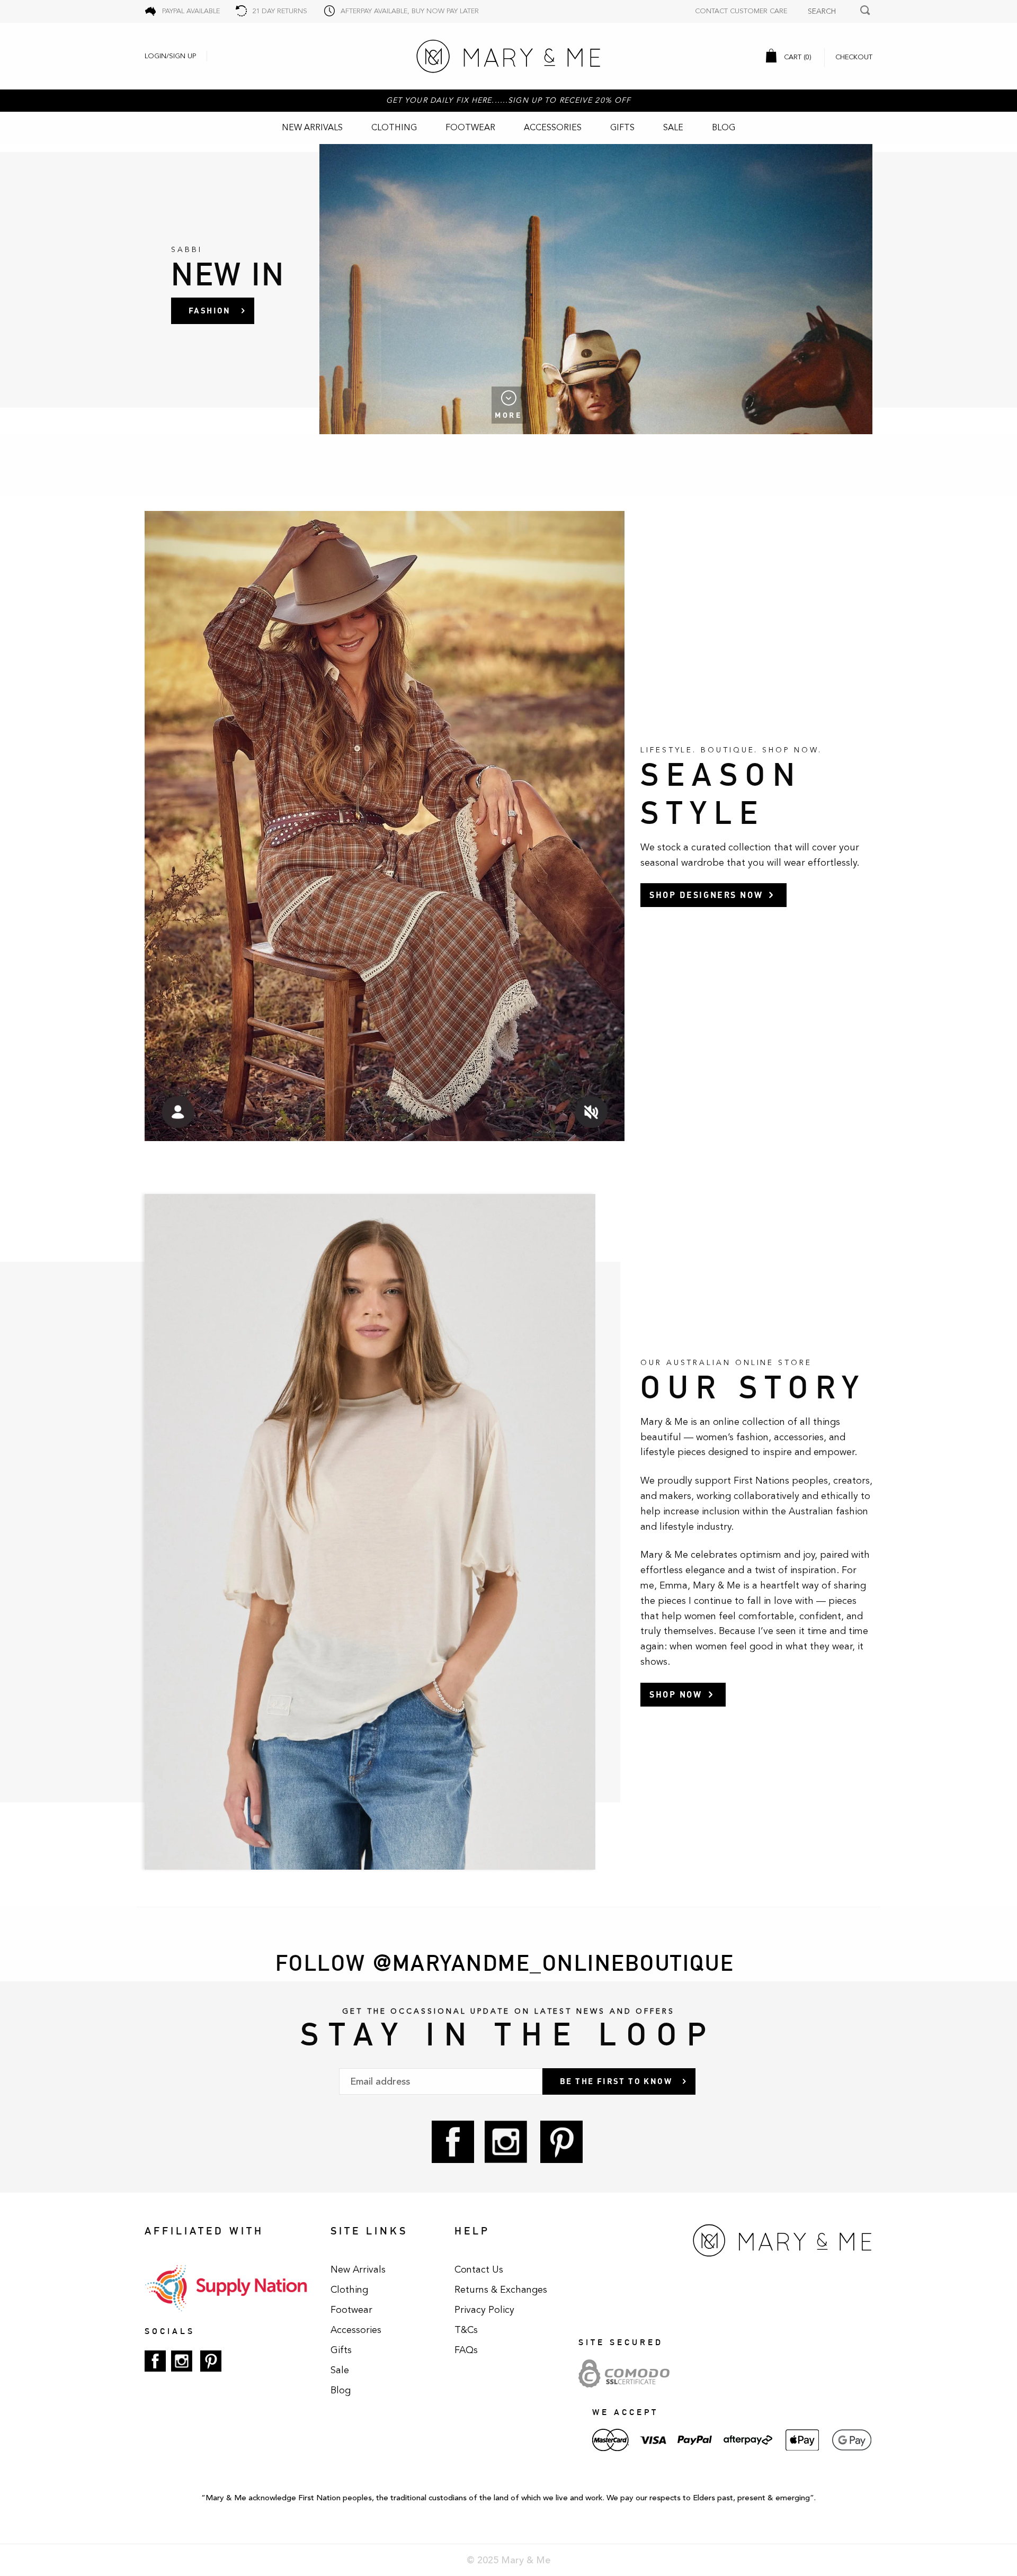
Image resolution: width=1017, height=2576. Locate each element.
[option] (508, 289)
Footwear (470, 128)
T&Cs (466, 2330)
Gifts (622, 128)
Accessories (553, 128)
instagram (506, 2142)
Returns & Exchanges (501, 2290)
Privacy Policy (484, 2310)
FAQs (466, 2350)
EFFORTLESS (219, 310)
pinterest (561, 2142)
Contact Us (479, 2269)
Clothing (394, 128)
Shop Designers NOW (706, 895)
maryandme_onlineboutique (563, 1963)
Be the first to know (616, 2081)
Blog (724, 128)
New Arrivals (312, 128)
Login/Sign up (170, 56)
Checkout (854, 57)
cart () (797, 57)
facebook (453, 2142)
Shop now (676, 1694)
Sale (673, 128)
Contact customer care (741, 11)
